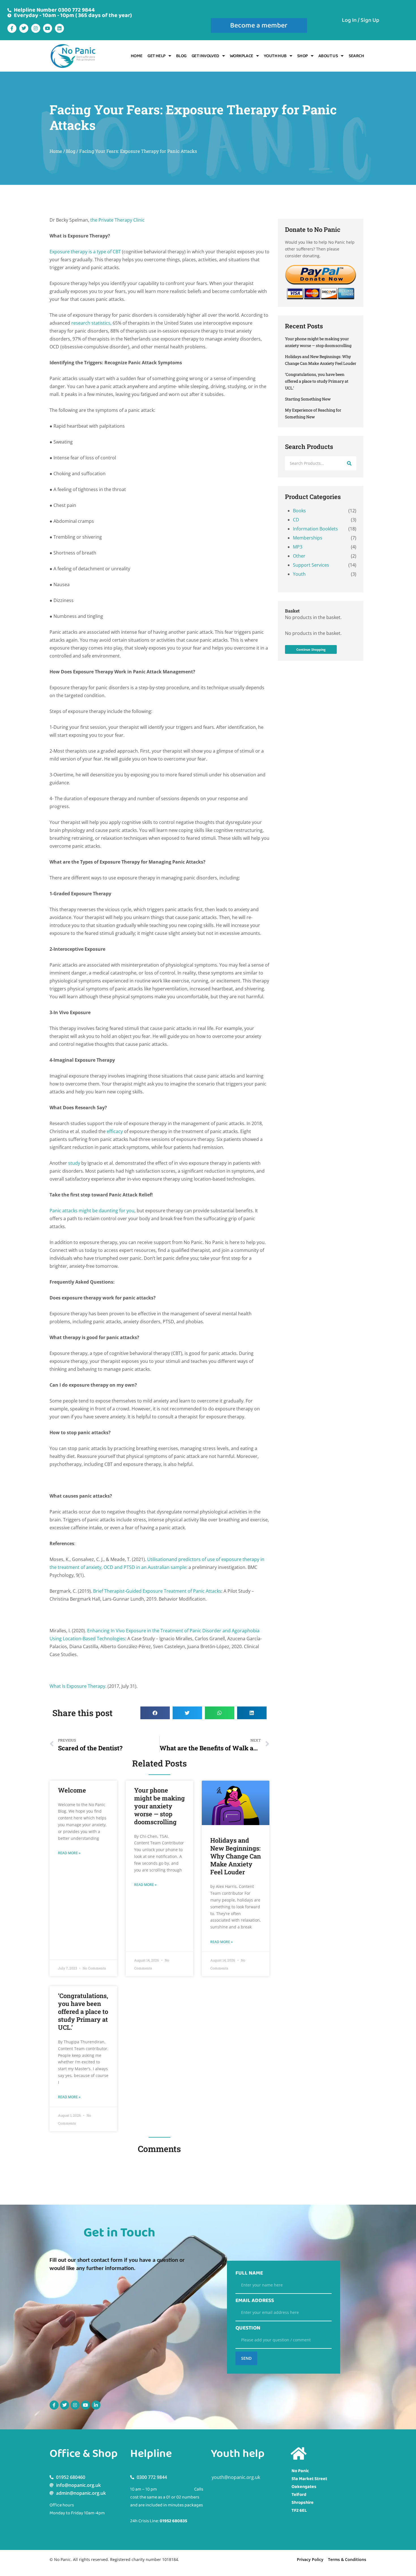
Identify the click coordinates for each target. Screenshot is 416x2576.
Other (299, 556)
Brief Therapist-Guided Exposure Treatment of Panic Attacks (157, 1591)
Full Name (249, 2273)
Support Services (311, 565)
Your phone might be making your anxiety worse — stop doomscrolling (159, 1806)
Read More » (69, 1853)
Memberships (308, 538)
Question (248, 2328)
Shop (303, 56)
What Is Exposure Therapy (77, 1686)
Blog (181, 56)
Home (137, 56)
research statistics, (91, 323)
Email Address (255, 2301)
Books (299, 511)
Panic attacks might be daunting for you (92, 1211)
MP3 (298, 547)
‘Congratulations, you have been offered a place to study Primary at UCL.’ (83, 2011)
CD (296, 520)
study (74, 1163)
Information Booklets (315, 529)
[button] (155, 1713)
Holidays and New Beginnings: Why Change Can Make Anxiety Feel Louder (236, 1856)
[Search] (349, 463)
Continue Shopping (311, 649)
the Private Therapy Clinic (117, 220)
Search (356, 56)
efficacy (115, 1131)
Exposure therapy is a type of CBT (86, 252)
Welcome (72, 1790)
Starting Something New (308, 399)
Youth (299, 574)
